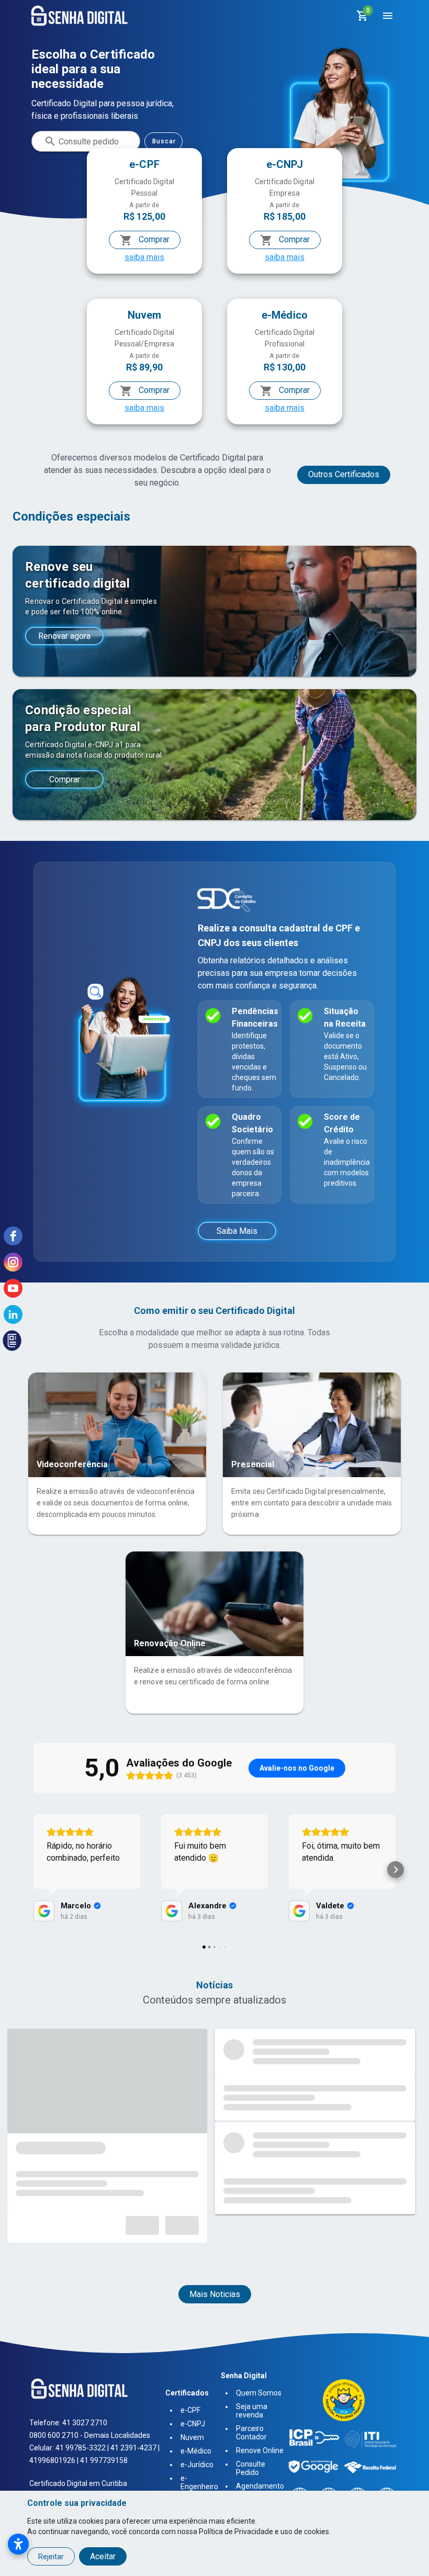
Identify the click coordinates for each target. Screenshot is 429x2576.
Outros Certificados (344, 474)
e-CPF (190, 2410)
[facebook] (13, 1236)
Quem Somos (259, 2393)
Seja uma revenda (252, 2411)
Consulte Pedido (251, 2468)
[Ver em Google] (44, 1911)
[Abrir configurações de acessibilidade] (18, 2544)
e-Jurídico (197, 2465)
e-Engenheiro (199, 2482)
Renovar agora (64, 636)
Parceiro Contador (251, 2433)
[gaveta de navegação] (387, 16)
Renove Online (260, 2450)
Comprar (153, 239)
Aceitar (103, 2556)
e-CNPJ (193, 2424)
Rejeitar (51, 2557)
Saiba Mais (237, 1231)
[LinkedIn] (13, 1314)
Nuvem (192, 2437)
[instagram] (13, 1262)
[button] (33, 1870)
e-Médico (196, 2451)
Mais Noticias (215, 2294)
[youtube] (13, 1288)
